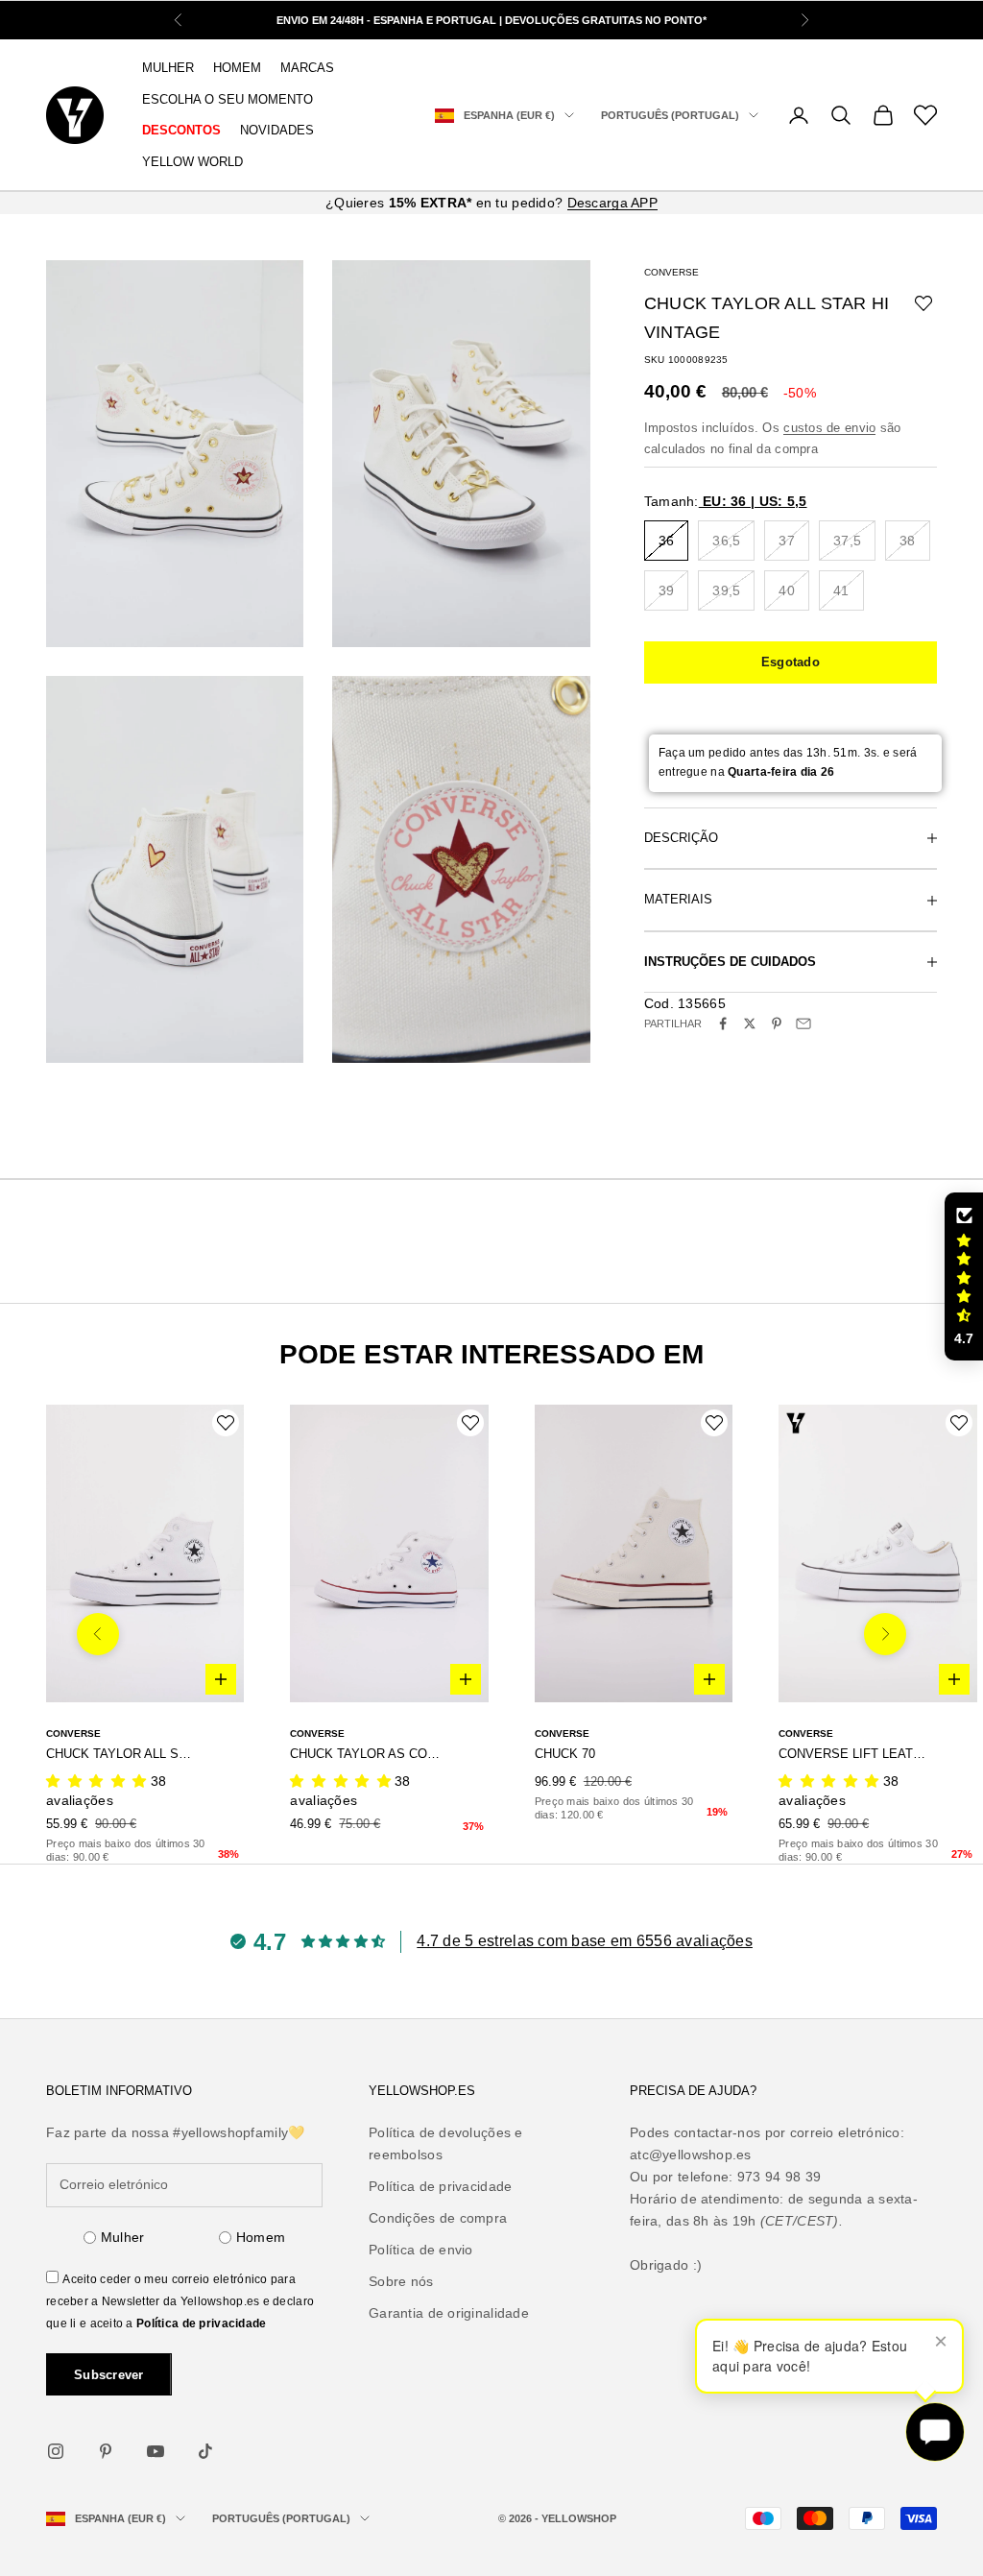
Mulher (123, 2237)
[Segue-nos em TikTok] (205, 2451)
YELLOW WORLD (192, 162)
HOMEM (237, 68)
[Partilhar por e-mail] (803, 1023)
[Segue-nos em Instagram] (56, 2451)
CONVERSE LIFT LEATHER (854, 1754)
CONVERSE (671, 272)
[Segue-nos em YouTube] (156, 2451)
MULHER (168, 68)
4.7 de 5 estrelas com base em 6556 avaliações (585, 1941)
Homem (261, 2237)
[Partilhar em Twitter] (750, 1023)
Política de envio (421, 2250)
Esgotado (791, 662)
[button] (964, 1277)
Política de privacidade (201, 2323)
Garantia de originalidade (449, 2313)
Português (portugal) (670, 115)
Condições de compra (438, 2218)
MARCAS (307, 68)
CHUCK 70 (565, 1754)
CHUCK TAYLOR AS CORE (365, 1754)
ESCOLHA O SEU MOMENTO (228, 99)
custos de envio (829, 428)
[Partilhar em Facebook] (723, 1023)
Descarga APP (612, 203)
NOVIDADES (277, 130)
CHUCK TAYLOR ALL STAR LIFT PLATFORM (121, 1754)
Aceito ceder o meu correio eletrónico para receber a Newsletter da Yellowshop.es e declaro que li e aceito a (180, 2301)
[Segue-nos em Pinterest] (106, 2451)
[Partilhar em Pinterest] (777, 1023)
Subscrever (109, 2375)
